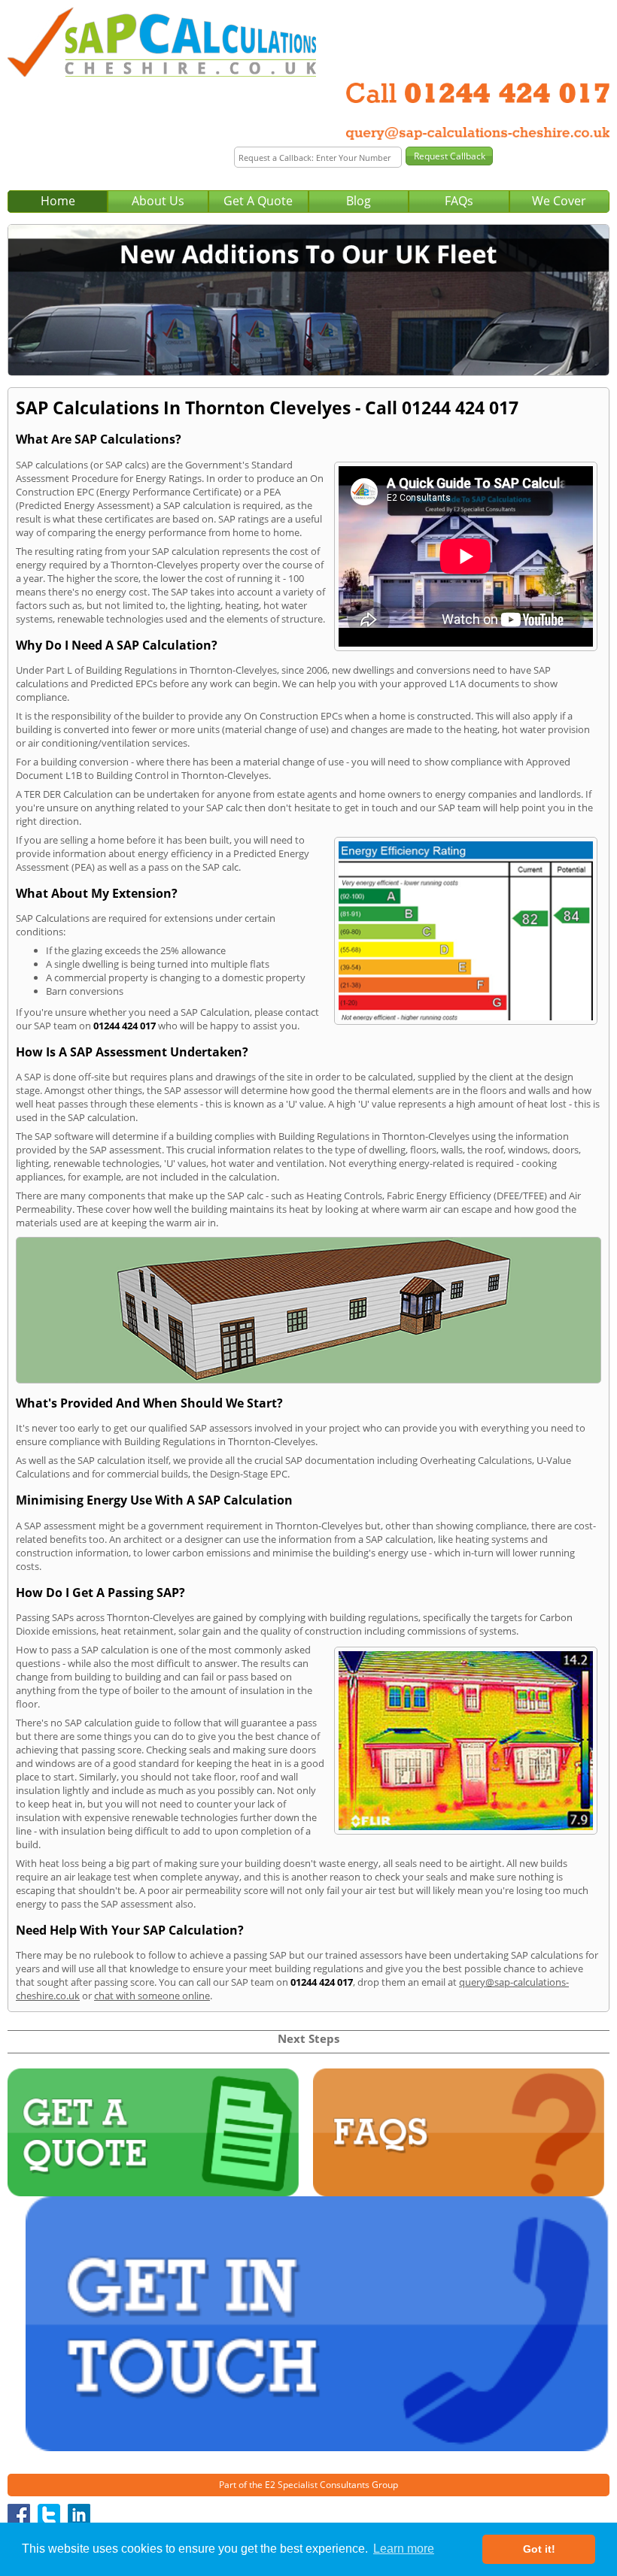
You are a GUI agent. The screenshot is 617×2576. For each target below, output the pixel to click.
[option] (308, 300)
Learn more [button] (404, 2549)
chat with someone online (152, 1996)
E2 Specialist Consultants (317, 2485)
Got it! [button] (539, 2549)
